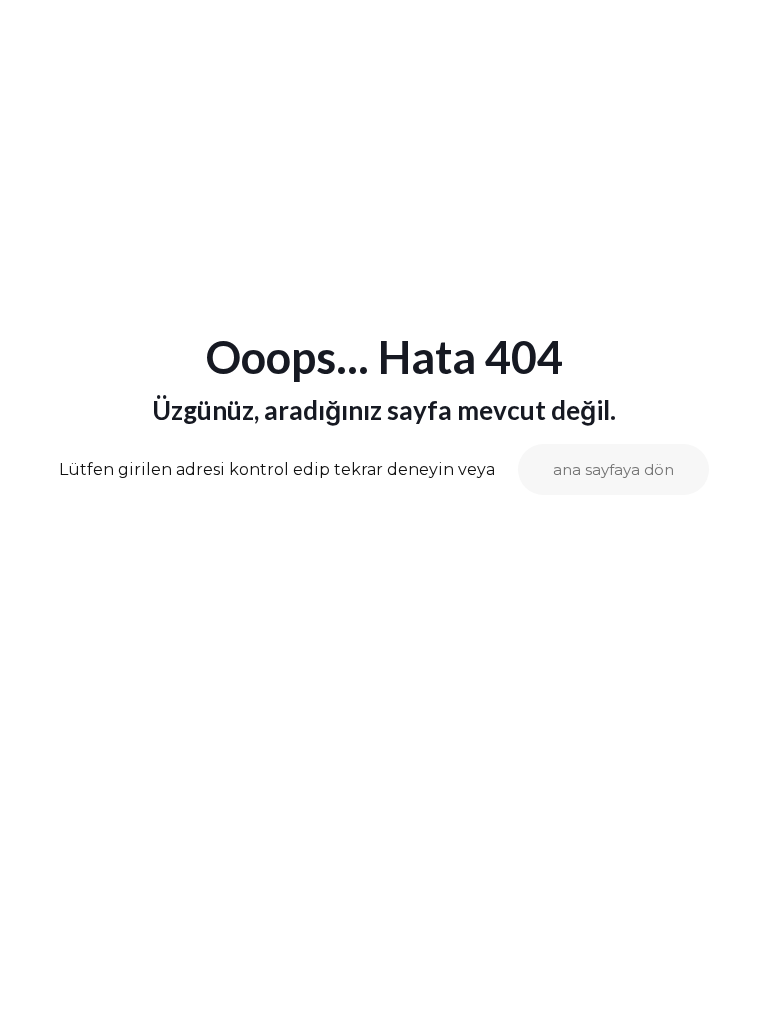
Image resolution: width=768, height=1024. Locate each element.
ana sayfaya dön (613, 469)
